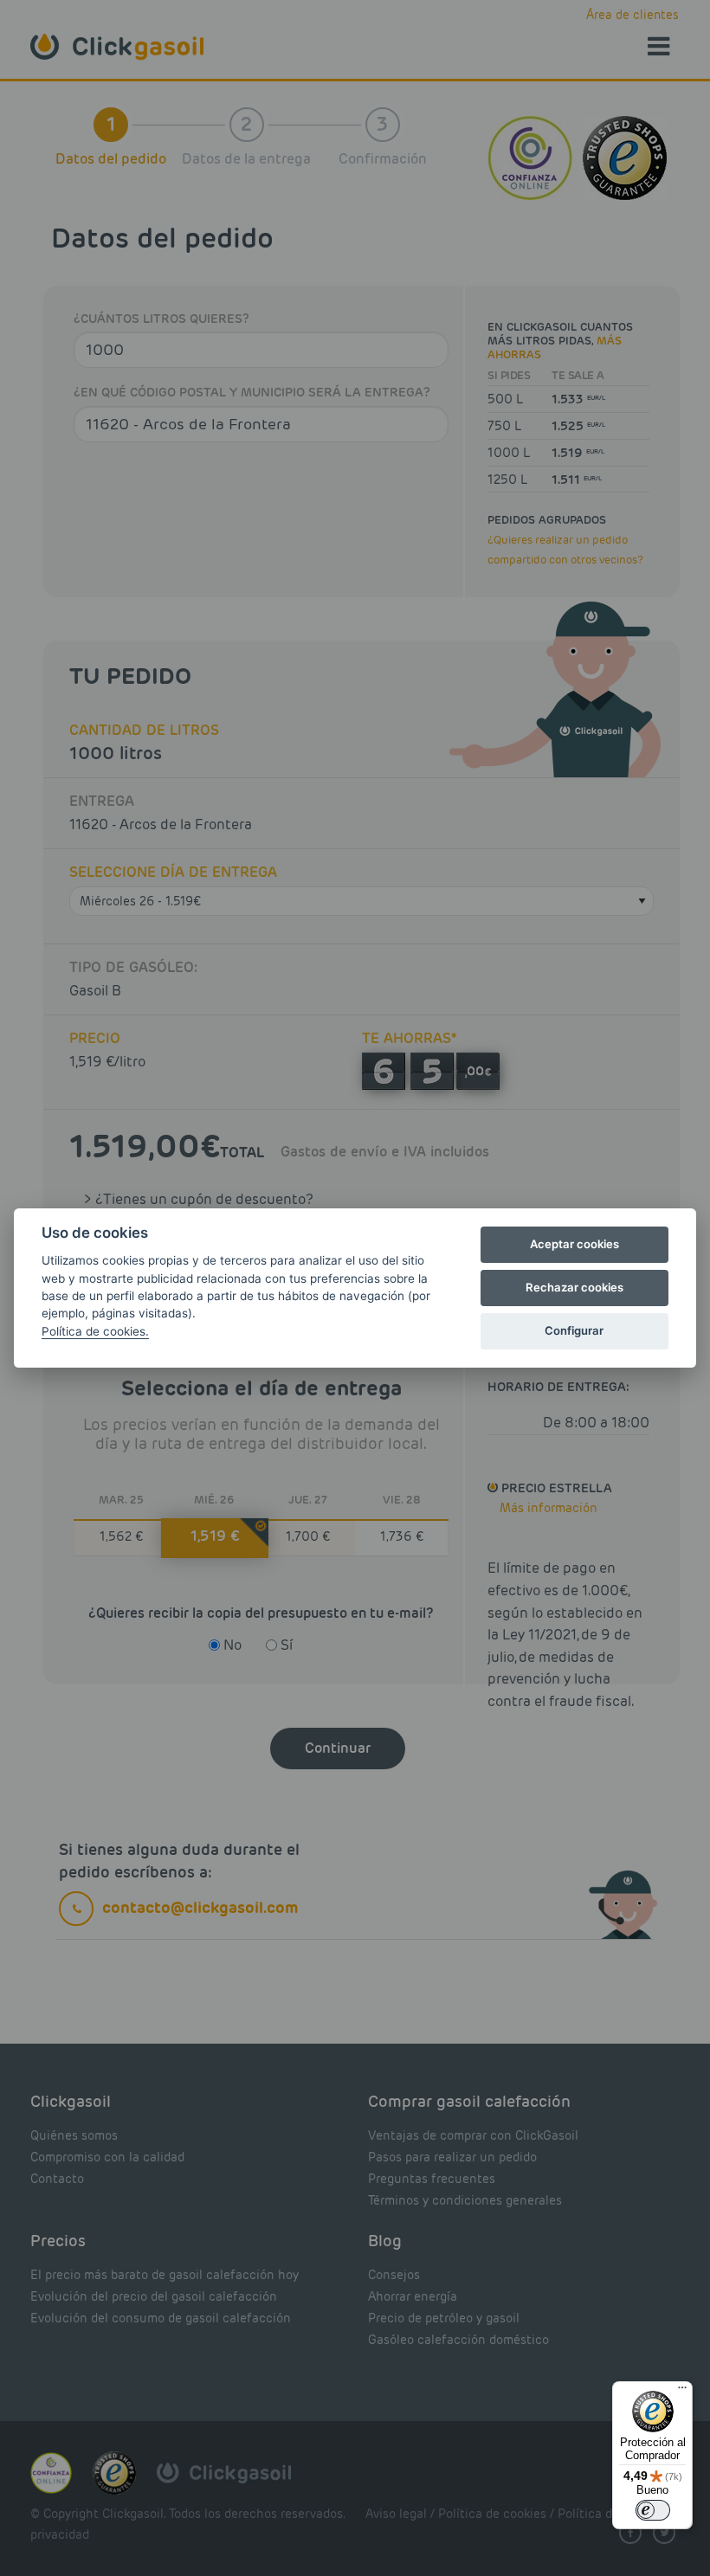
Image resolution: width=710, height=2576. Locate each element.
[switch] (653, 2510)
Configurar (574, 1330)
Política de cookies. (95, 1331)
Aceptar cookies (574, 1244)
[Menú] (682, 2392)
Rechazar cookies (574, 1287)
